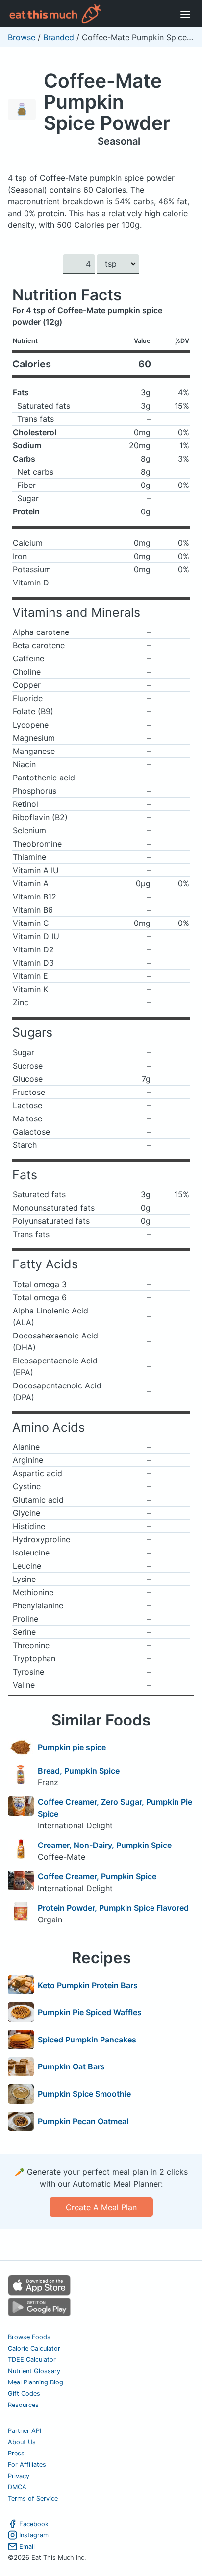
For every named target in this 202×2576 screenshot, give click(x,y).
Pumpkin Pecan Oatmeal (83, 2121)
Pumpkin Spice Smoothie (84, 2094)
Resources (23, 2405)
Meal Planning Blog (36, 2382)
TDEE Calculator (32, 2360)
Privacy (19, 2476)
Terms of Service (33, 2498)
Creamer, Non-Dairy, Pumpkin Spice (105, 1845)
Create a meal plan (101, 2207)
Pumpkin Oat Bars (71, 2066)
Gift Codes (24, 2394)
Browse (22, 37)
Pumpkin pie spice (72, 1747)
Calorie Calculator (34, 2348)
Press (16, 2453)
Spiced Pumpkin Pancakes (87, 2040)
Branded (59, 37)
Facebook (34, 2524)
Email (27, 2546)
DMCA (17, 2487)
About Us (22, 2442)
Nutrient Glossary (34, 2371)
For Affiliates (27, 2465)
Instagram (34, 2535)
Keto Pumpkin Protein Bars (88, 1985)
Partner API (25, 2431)
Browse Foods (29, 2337)
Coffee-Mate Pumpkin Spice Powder (107, 102)
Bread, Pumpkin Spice (79, 1771)
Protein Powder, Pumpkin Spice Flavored (113, 1908)
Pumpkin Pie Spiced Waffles (90, 2012)
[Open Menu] (185, 14)
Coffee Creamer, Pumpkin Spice (97, 1876)
